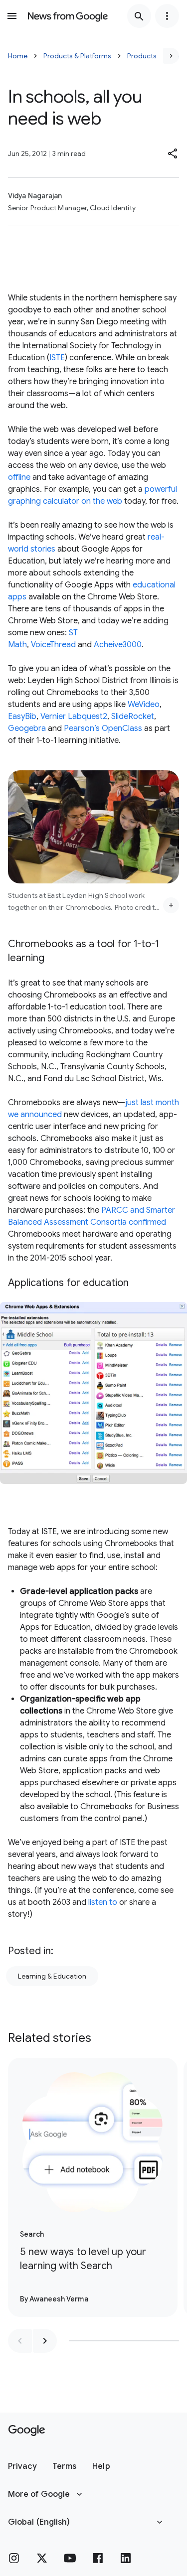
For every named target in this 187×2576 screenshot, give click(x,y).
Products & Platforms (77, 56)
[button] (173, 153)
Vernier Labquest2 (74, 716)
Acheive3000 (118, 645)
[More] (171, 905)
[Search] (139, 16)
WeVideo (144, 705)
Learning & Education (52, 1976)
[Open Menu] (12, 16)
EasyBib (22, 716)
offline (19, 477)
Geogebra (27, 728)
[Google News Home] (68, 16)
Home (18, 56)
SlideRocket (133, 716)
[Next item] (45, 2341)
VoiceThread (53, 645)
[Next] (171, 56)
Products (142, 56)
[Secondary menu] (167, 16)
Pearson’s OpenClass (103, 728)
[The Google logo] (27, 2431)
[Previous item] (20, 2341)
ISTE (57, 358)
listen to (103, 1902)
